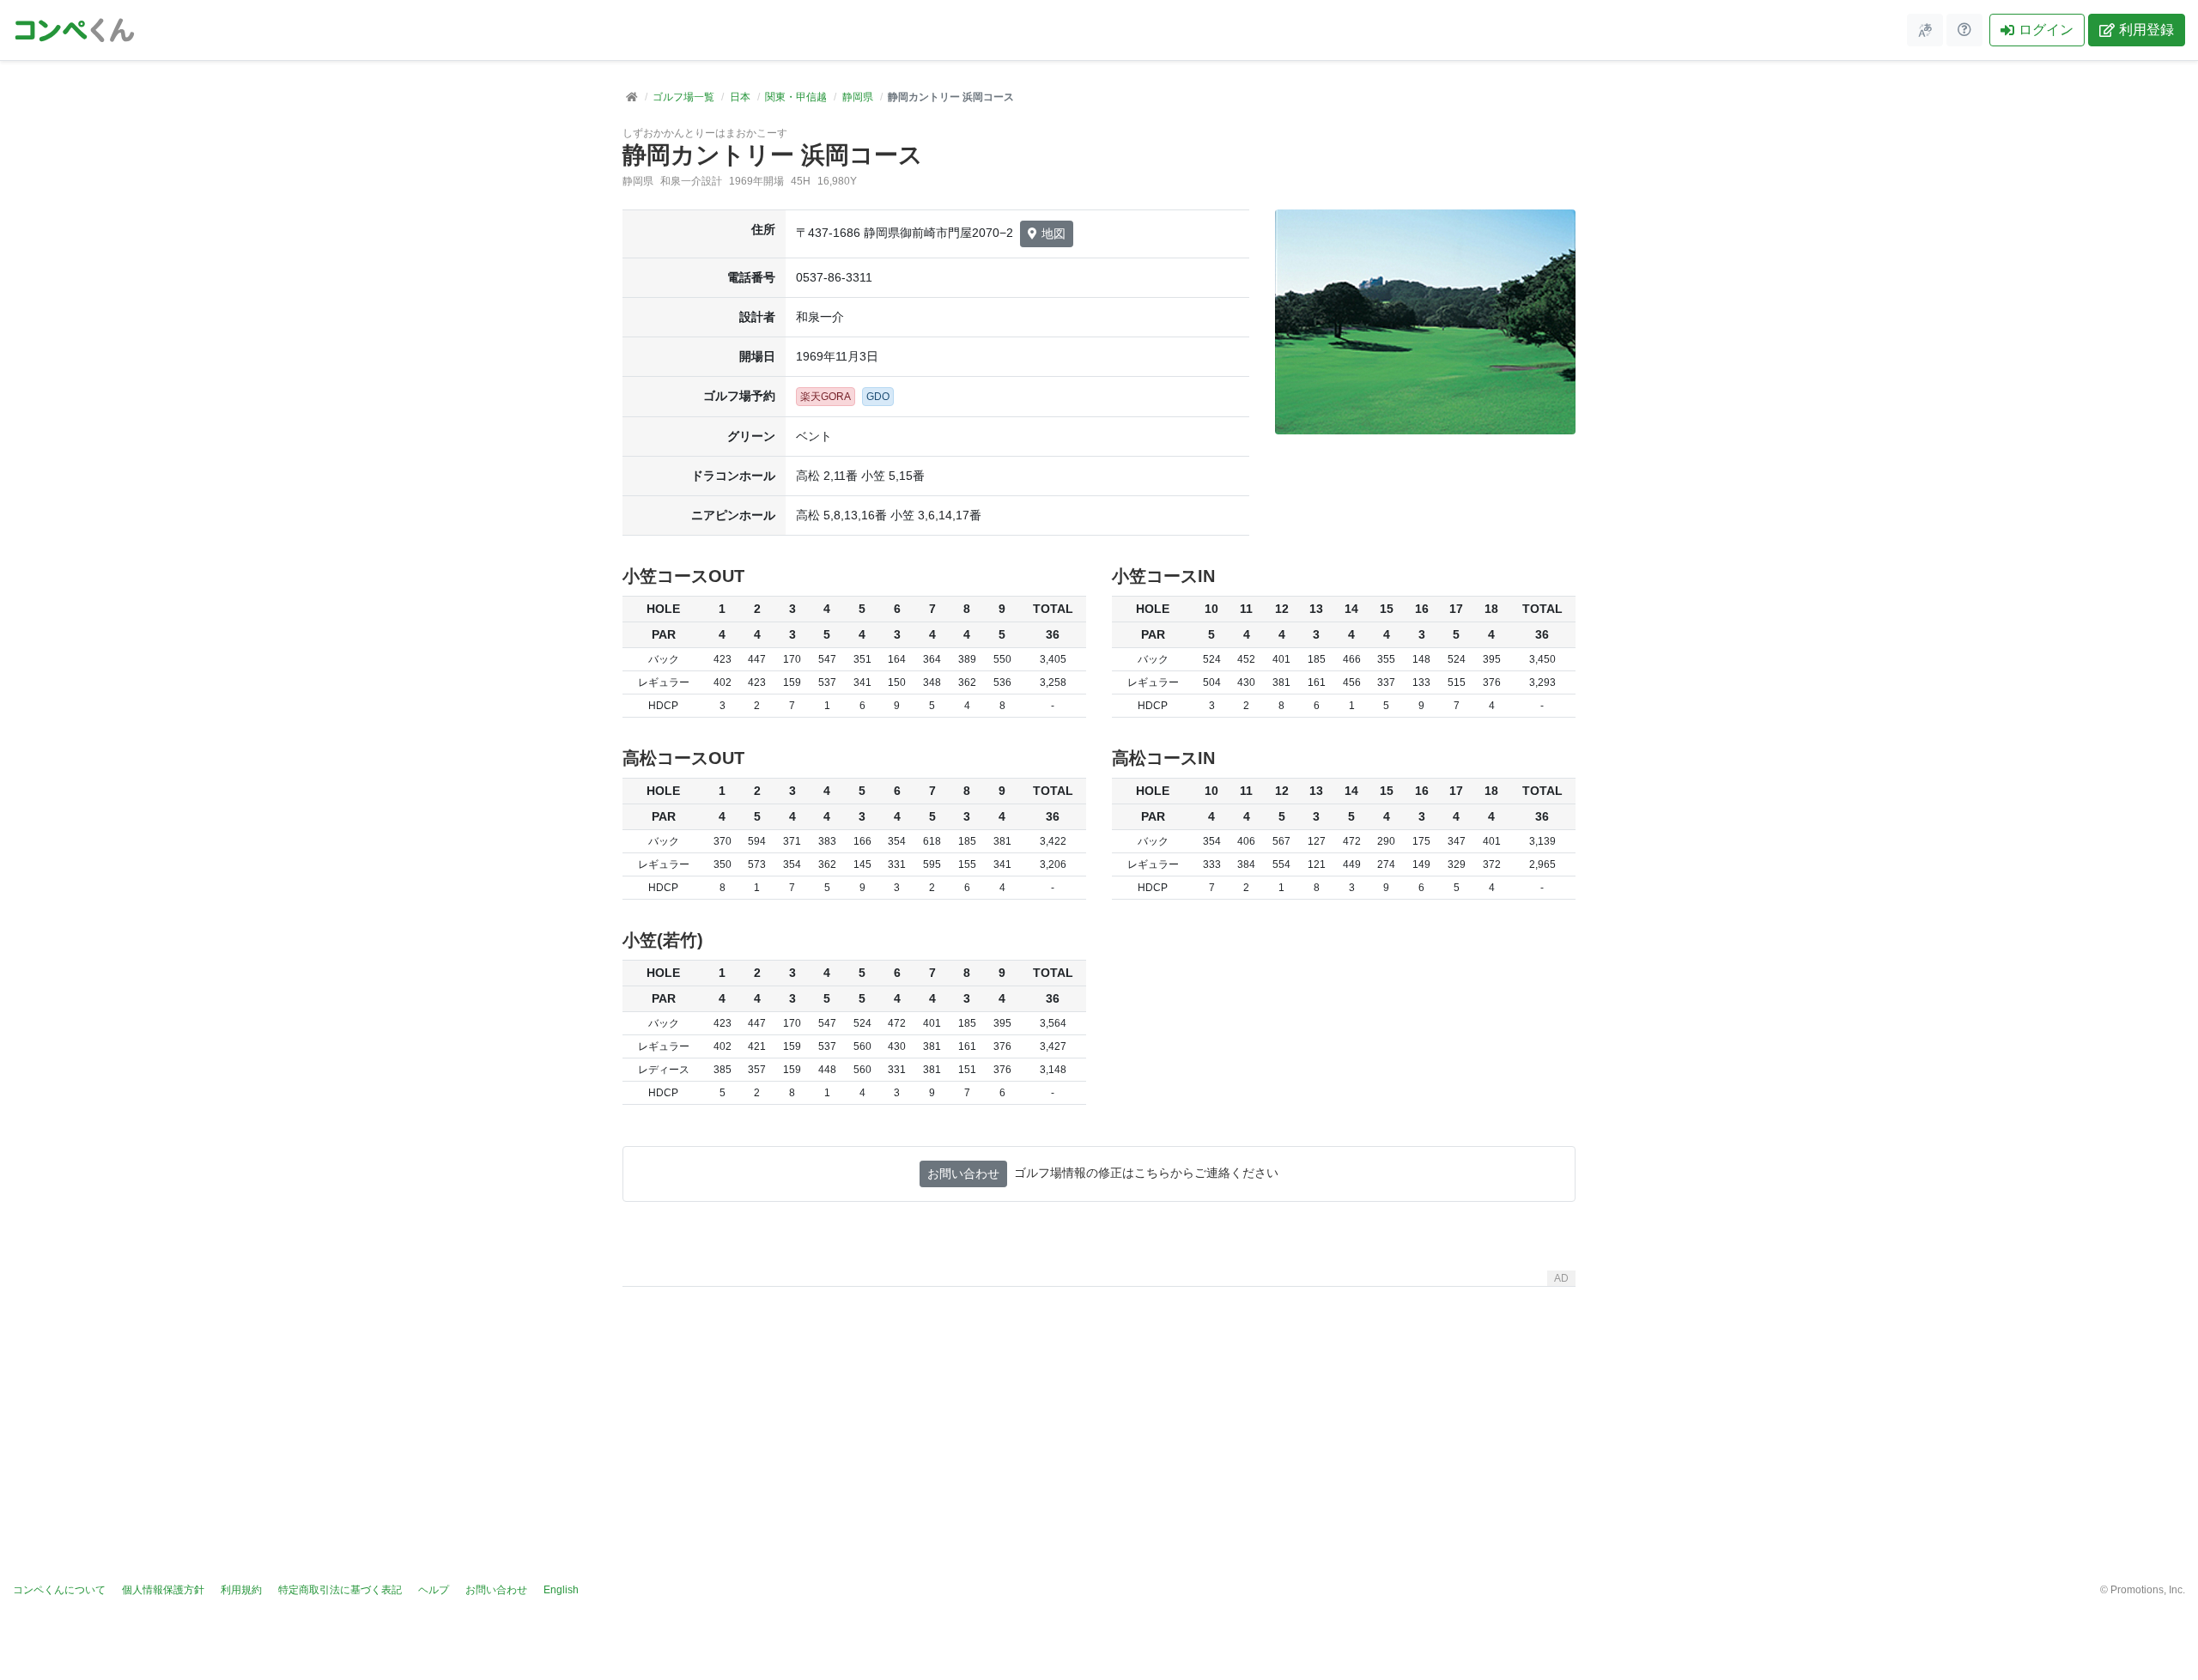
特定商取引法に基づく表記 (340, 1590)
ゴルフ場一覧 (683, 97)
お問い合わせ (963, 1174)
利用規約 (241, 1590)
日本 (740, 97)
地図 (1053, 234)
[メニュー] (1925, 30)
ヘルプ (434, 1590)
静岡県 (858, 97)
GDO (878, 397)
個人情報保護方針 (163, 1590)
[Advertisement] (1099, 1414)
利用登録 (2146, 30)
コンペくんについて (59, 1590)
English (561, 1590)
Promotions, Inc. (2148, 1590)
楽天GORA (826, 397)
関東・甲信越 (796, 97)
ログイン (2046, 30)
